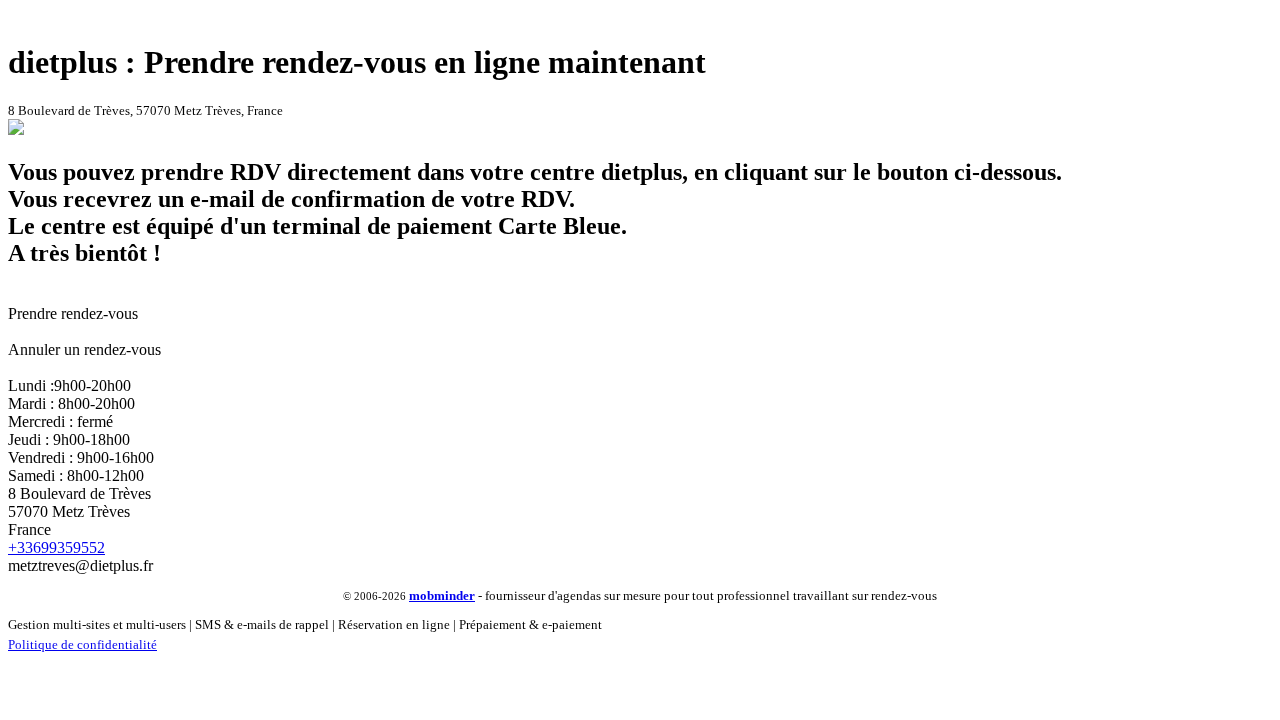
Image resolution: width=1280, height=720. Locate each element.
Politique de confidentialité (82, 644)
